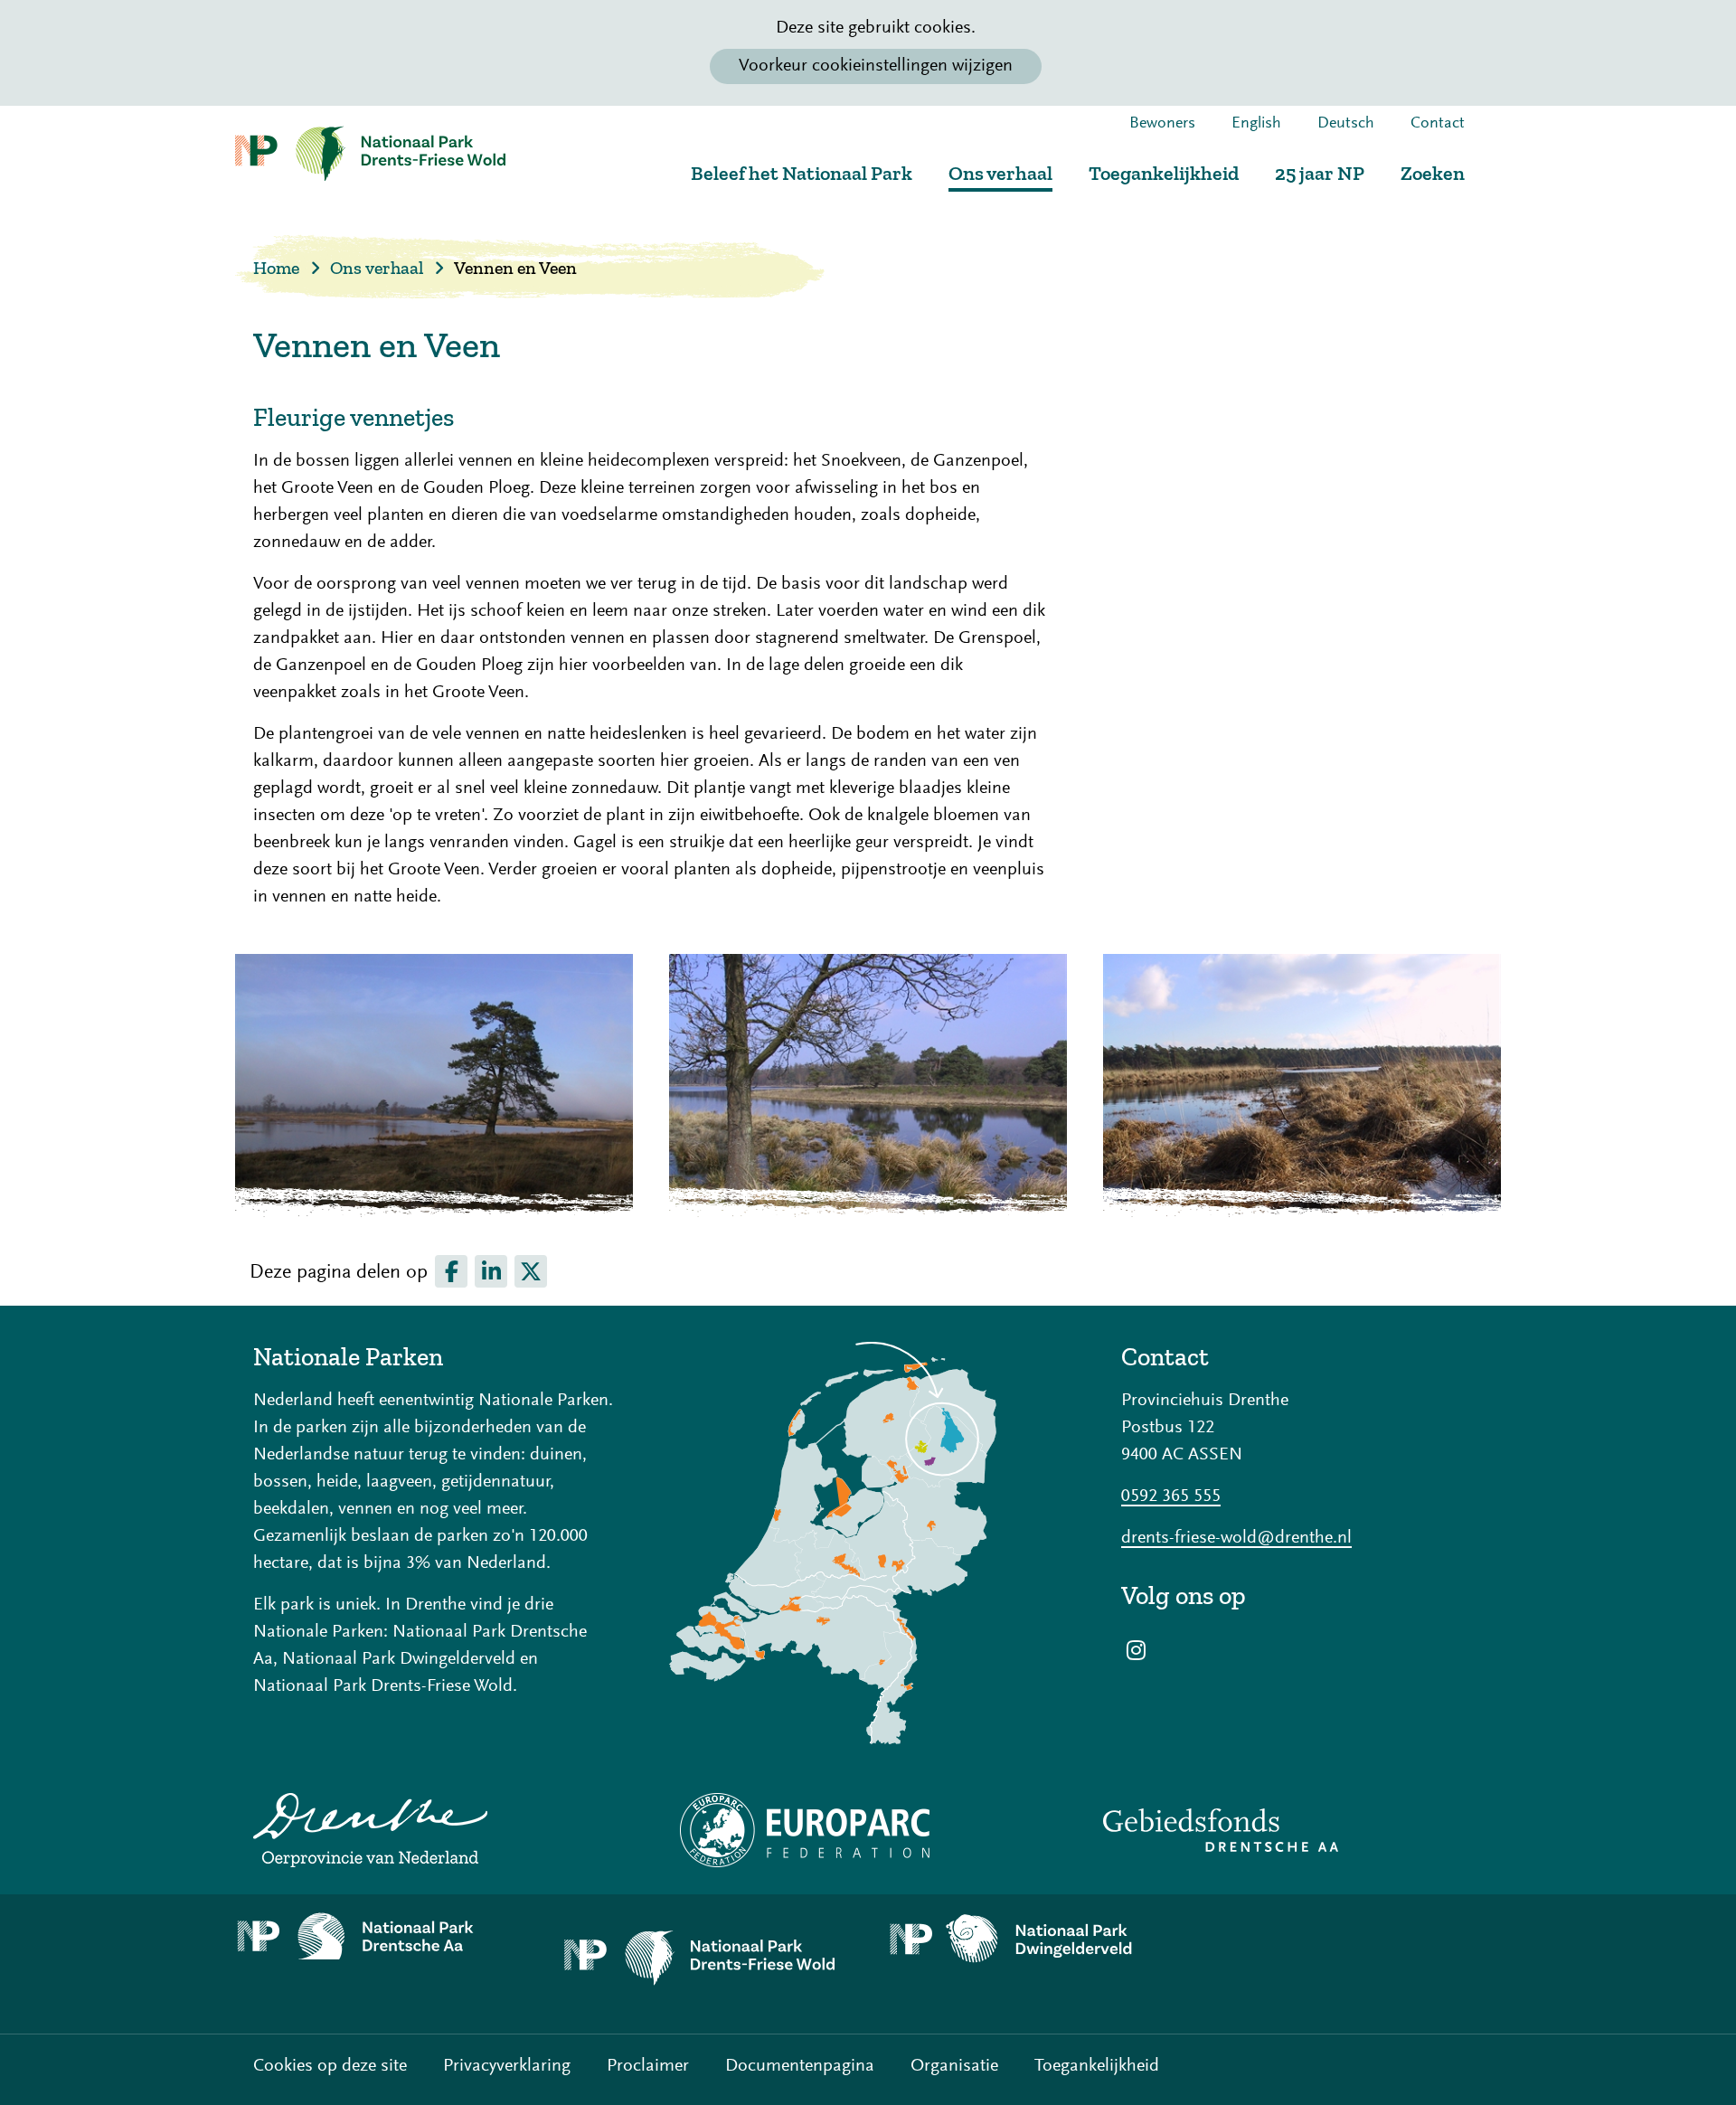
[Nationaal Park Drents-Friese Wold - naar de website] (705, 1964)
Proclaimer (648, 2066)
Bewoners (1162, 124)
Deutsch (1346, 124)
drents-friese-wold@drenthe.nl (1236, 1538)
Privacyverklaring (507, 2066)
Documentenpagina (800, 2066)
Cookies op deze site (330, 2066)
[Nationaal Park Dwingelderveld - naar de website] (1031, 1940)
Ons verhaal (1000, 173)
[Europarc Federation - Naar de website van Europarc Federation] (868, 1830)
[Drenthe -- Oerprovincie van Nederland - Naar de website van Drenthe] (434, 1830)
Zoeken (1433, 173)
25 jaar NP (1320, 173)
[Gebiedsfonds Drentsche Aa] (1302, 1830)
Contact (1438, 124)
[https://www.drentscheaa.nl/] (380, 1937)
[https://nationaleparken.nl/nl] (868, 1543)
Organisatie (954, 2066)
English (1256, 124)
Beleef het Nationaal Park (802, 173)
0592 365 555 (1171, 1496)
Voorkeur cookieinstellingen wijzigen (876, 66)
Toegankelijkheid (1164, 173)
